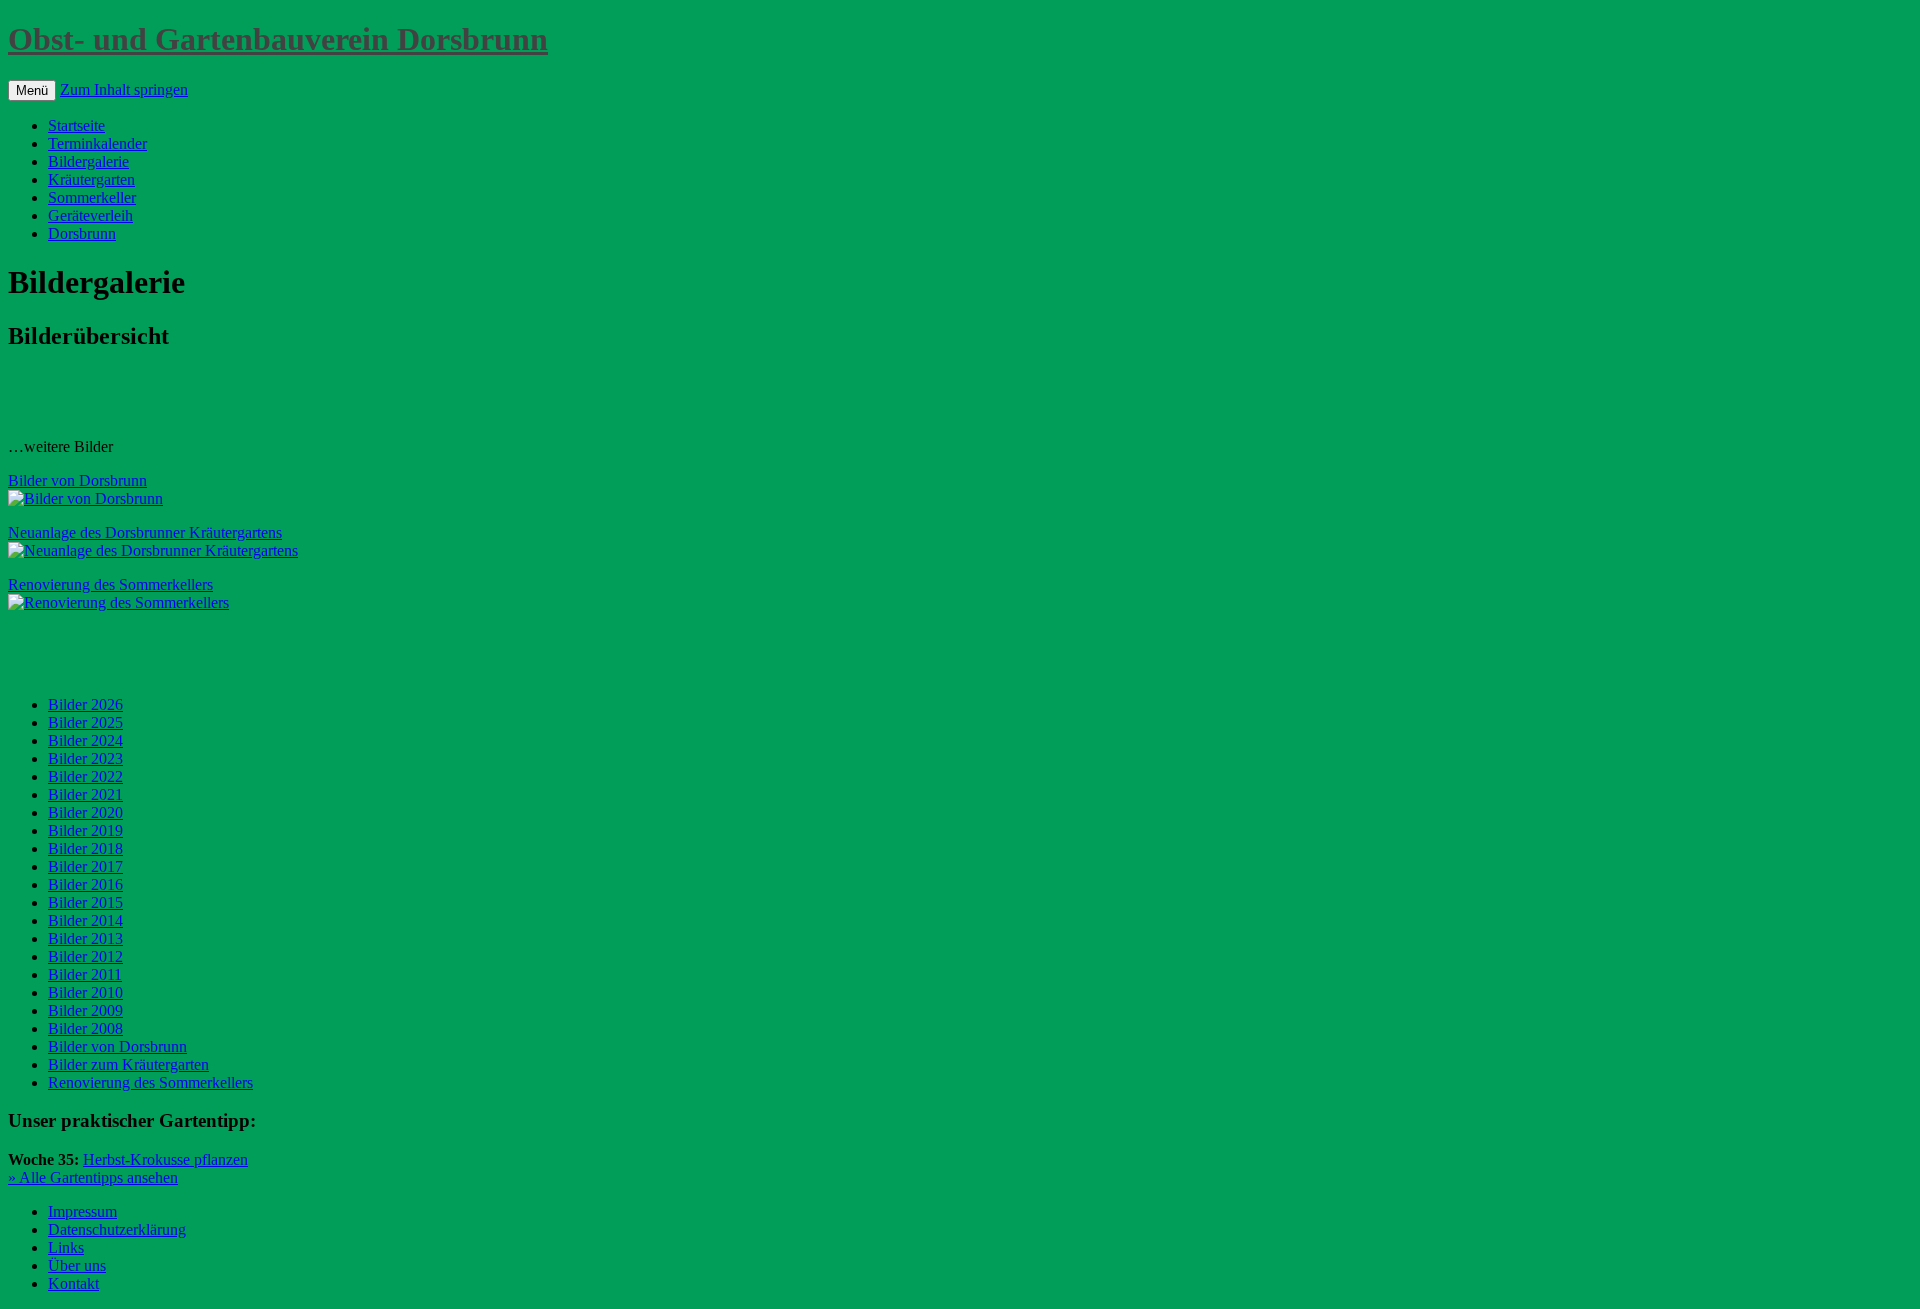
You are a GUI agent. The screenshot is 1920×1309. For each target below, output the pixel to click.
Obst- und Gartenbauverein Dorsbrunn (278, 39)
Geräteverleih (90, 215)
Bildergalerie (88, 161)
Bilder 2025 (85, 722)
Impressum (82, 1211)
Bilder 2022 (85, 776)
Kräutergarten (91, 179)
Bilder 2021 (85, 794)
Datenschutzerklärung (117, 1229)
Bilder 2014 (85, 920)
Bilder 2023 (85, 758)
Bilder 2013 (85, 938)
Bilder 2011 (85, 974)
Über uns (77, 1265)
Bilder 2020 (85, 812)
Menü (32, 90)
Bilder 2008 (85, 1028)
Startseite (76, 125)
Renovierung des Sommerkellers (110, 584)
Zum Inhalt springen (124, 89)
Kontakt (73, 1283)
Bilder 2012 (85, 956)
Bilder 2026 (85, 704)
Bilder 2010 (85, 992)
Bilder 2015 (85, 902)
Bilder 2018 (85, 848)
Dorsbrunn (82, 233)
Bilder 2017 (85, 866)
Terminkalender (97, 143)
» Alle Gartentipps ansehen (93, 1177)
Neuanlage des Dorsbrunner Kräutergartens (145, 532)
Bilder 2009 (85, 1010)
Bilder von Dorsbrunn (77, 480)
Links (66, 1247)
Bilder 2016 (85, 884)
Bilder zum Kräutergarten (128, 1064)
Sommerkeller (92, 197)
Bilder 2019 (85, 830)
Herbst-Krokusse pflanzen (165, 1159)
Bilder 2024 (85, 740)
